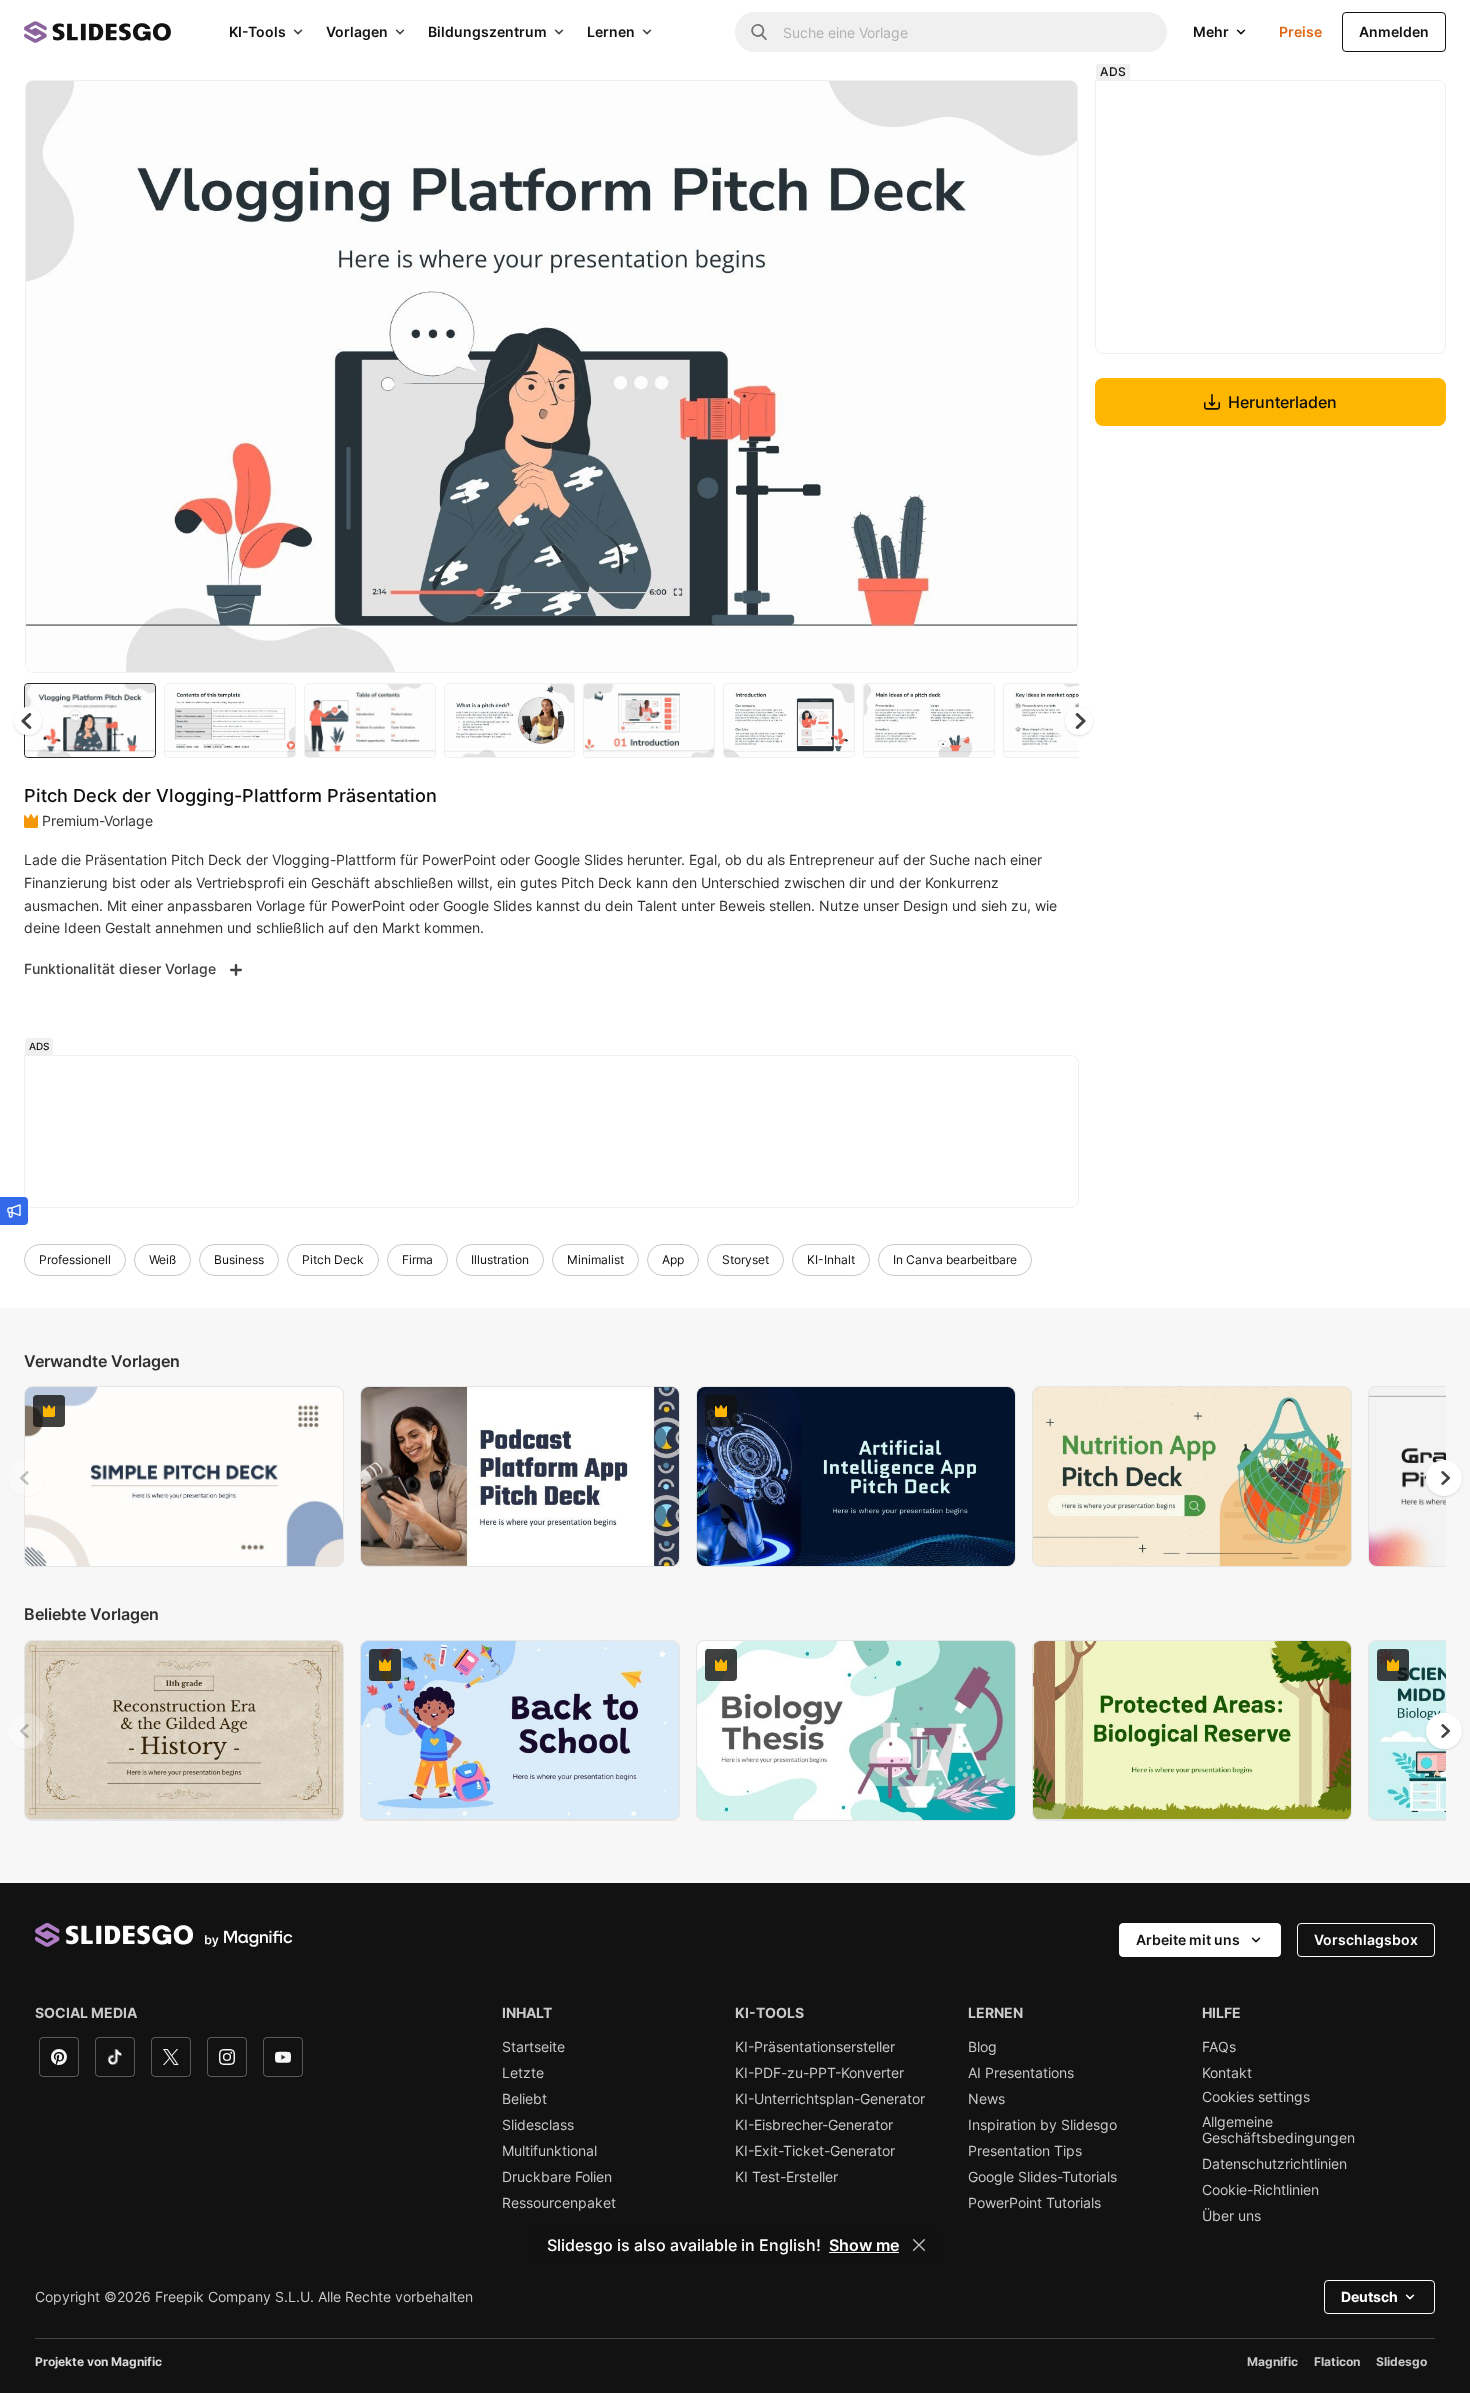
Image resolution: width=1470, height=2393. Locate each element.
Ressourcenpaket (559, 2203)
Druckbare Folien (557, 2177)
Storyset (745, 1259)
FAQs (1219, 2047)
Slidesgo (1401, 2361)
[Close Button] (919, 2245)
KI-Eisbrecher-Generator (814, 2125)
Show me (864, 2245)
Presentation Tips (1025, 2151)
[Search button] (759, 32)
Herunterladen (1282, 402)
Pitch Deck (333, 1259)
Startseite (533, 2047)
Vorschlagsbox (1366, 1939)
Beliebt (524, 2099)
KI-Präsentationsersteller (815, 2047)
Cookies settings (1256, 2097)
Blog (982, 2047)
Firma (417, 1259)
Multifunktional (549, 2151)
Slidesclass (538, 2125)
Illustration (500, 1259)
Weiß (162, 1259)
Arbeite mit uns (1188, 1939)
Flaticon (1337, 2361)
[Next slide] (1048, 377)
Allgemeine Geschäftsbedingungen (1278, 2130)
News (986, 2099)
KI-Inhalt (831, 1259)
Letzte (523, 2073)
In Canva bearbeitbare (955, 1259)
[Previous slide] (26, 1478)
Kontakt (1227, 2073)
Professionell (75, 1259)
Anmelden (1394, 31)
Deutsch (1369, 2296)
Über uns (1231, 2216)
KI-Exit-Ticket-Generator (815, 2151)
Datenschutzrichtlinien (1274, 2164)
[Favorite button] (992, 112)
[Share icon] (1044, 112)
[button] (1079, 721)
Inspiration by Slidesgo (1042, 2125)
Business (239, 1259)
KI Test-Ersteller (786, 2177)
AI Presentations (1021, 2073)
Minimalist (595, 1259)
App (673, 1259)
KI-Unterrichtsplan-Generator (830, 2099)
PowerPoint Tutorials (1034, 2203)
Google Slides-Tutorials (1042, 2177)
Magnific (1272, 2361)
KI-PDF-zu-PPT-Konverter (819, 2073)
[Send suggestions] (14, 1211)
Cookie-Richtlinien (1260, 2190)
